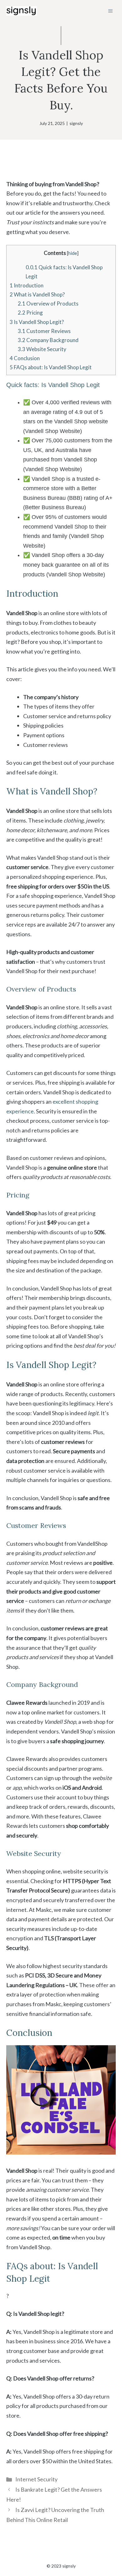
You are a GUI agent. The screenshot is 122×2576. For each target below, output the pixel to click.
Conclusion (25, 358)
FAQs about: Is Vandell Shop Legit (51, 367)
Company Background (48, 340)
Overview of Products (48, 303)
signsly (76, 123)
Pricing (30, 313)
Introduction (27, 285)
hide (73, 253)
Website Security (42, 349)
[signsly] (22, 11)
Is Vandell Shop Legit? (37, 322)
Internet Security (36, 2479)
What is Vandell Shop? (37, 294)
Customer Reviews (44, 331)
